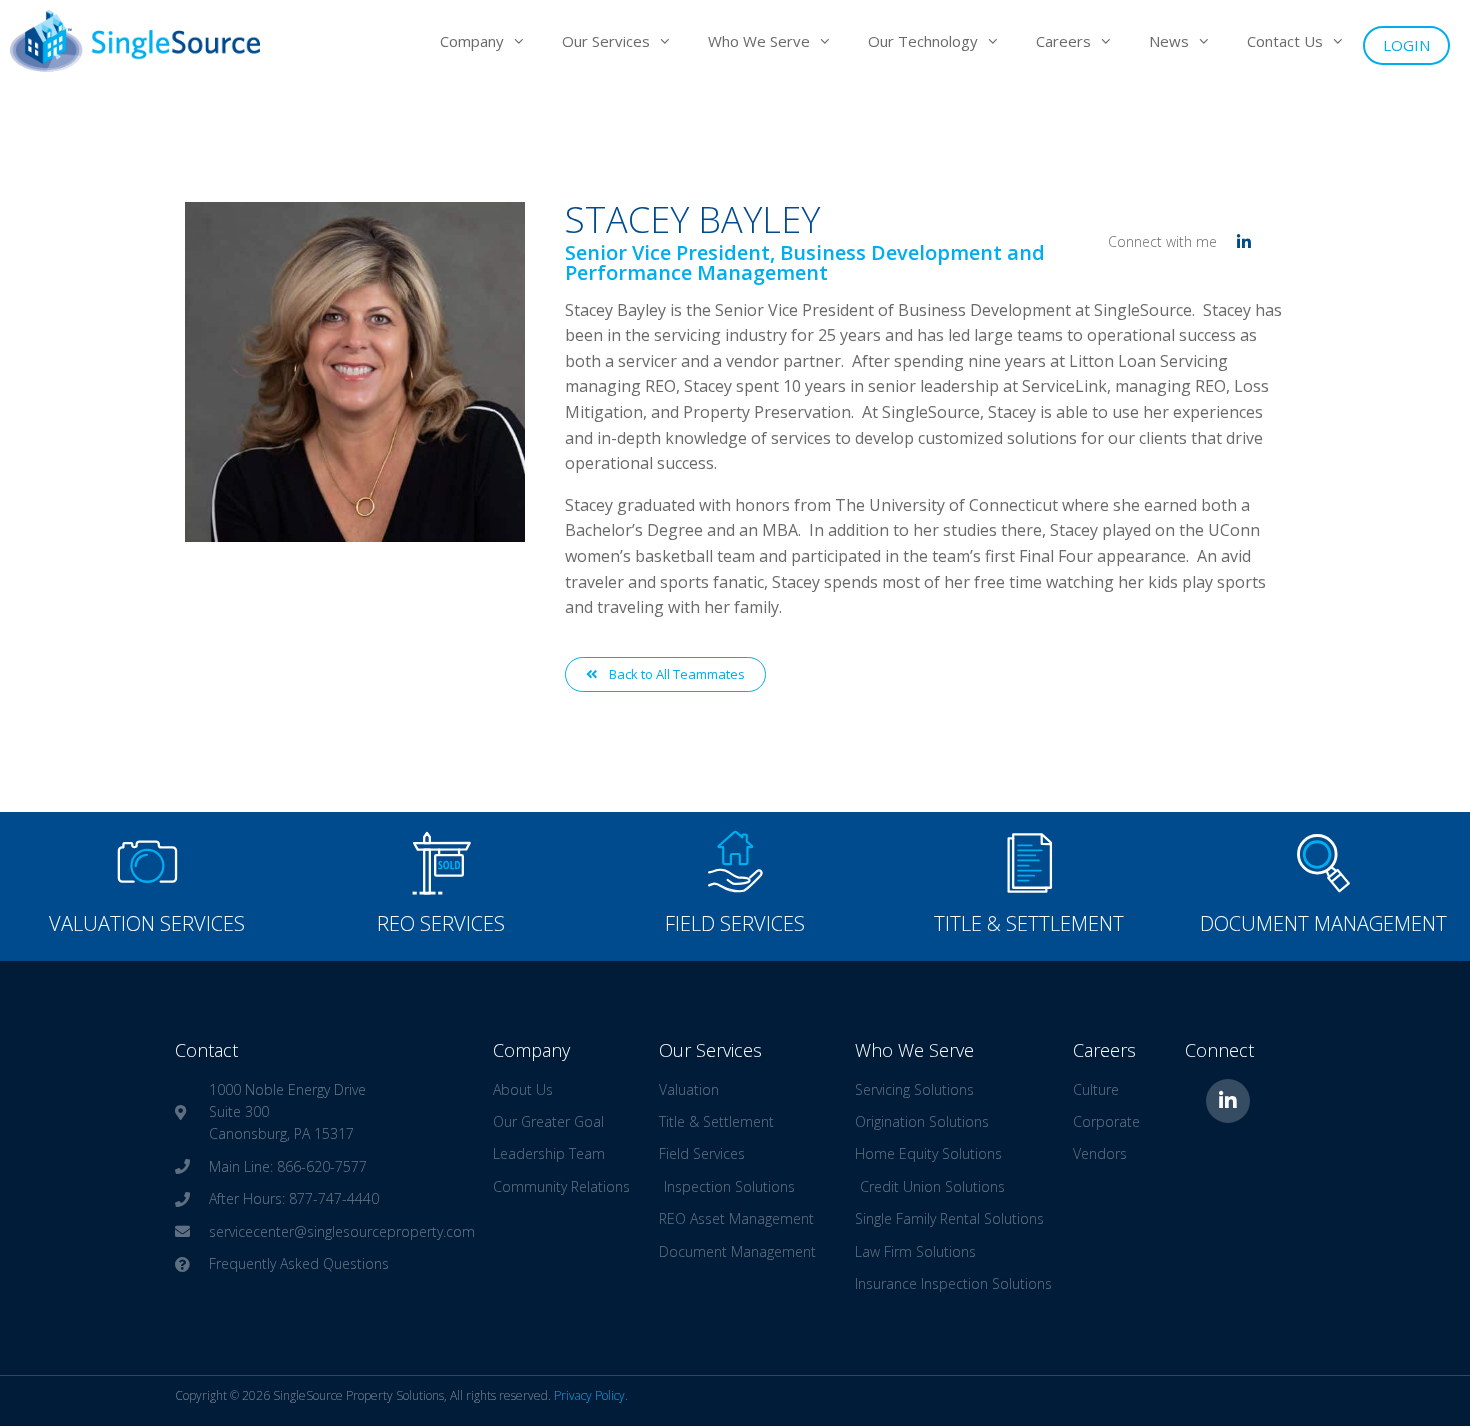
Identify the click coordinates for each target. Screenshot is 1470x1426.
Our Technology (923, 41)
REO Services (441, 923)
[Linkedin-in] (1228, 1101)
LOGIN (1406, 45)
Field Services (735, 923)
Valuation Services (147, 923)
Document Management (1323, 923)
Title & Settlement (1029, 923)
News (1169, 41)
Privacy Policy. (591, 1395)
